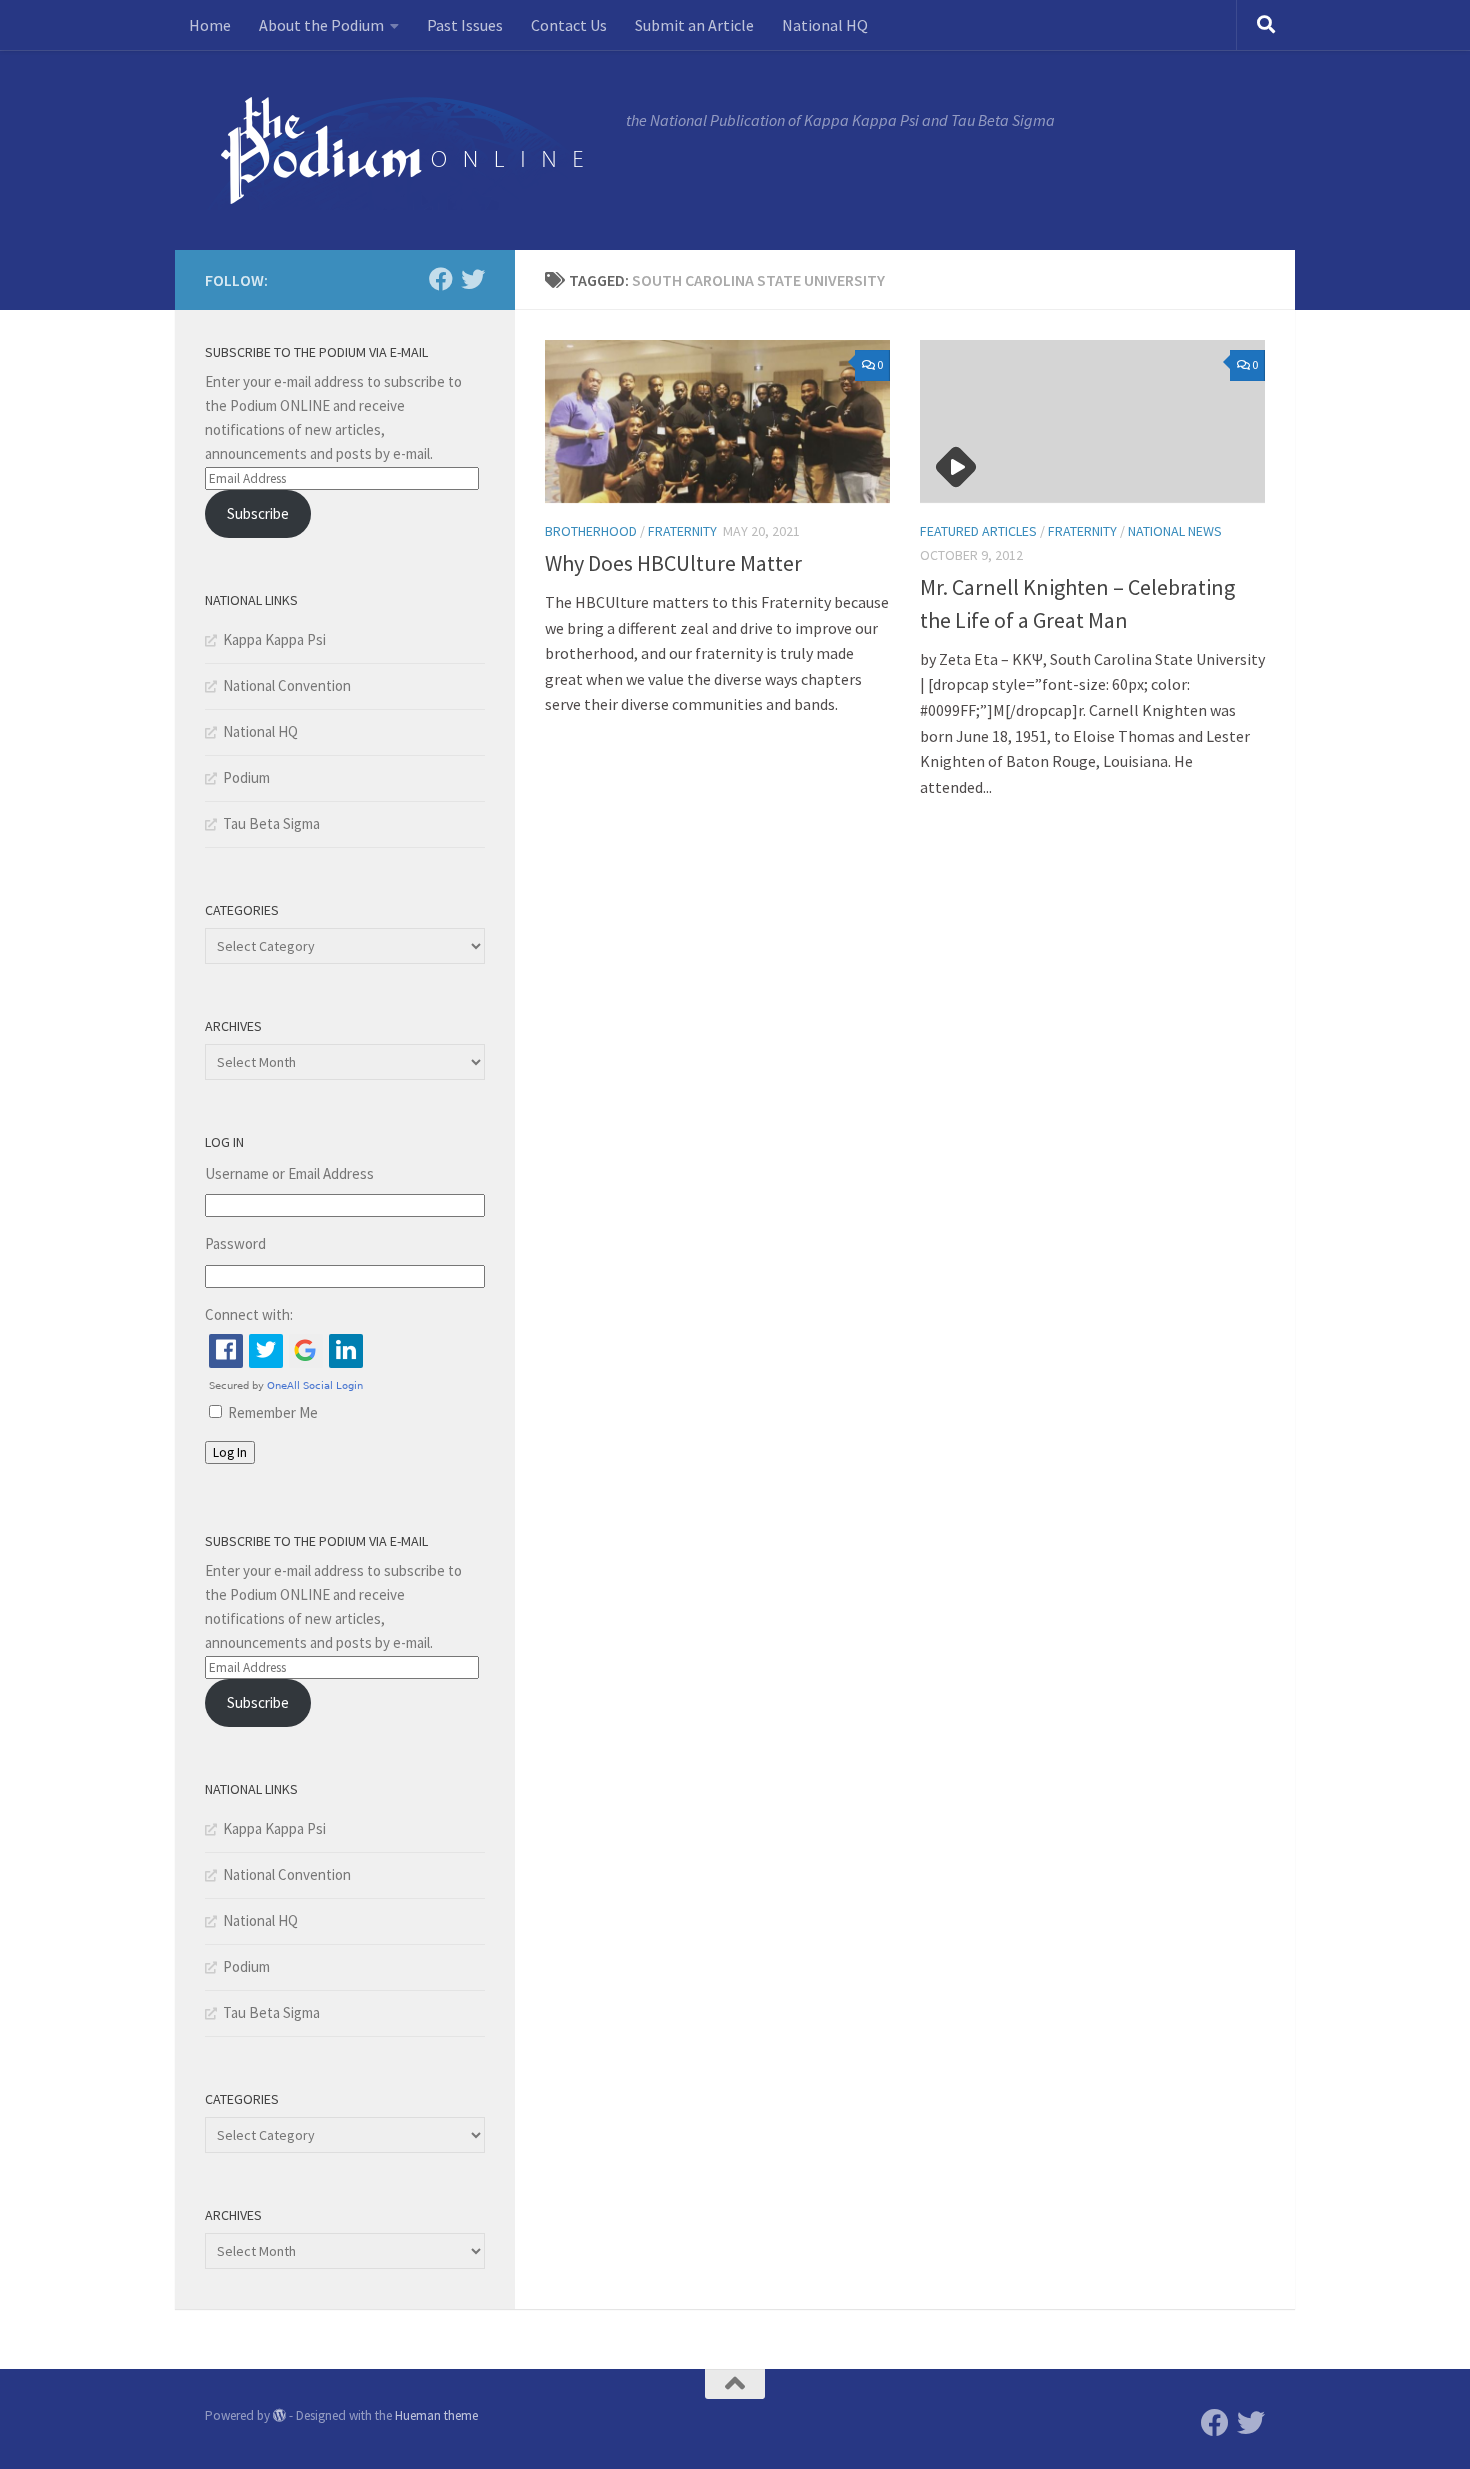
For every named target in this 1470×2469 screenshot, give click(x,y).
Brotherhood (591, 531)
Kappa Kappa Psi (274, 639)
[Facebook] (441, 279)
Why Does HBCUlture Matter (673, 563)
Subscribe (258, 513)
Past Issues (465, 25)
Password (235, 1243)
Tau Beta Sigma (271, 823)
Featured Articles (978, 531)
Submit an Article (694, 25)
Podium (246, 777)
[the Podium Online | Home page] (405, 150)
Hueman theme (436, 2415)
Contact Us (569, 25)
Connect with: (249, 1314)
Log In (230, 1452)
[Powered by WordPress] (279, 2415)
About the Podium (321, 25)
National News (1175, 531)
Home (210, 25)
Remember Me (273, 1412)
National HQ (825, 25)
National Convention (287, 685)
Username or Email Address (289, 1173)
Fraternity (682, 531)
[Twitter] (473, 279)
